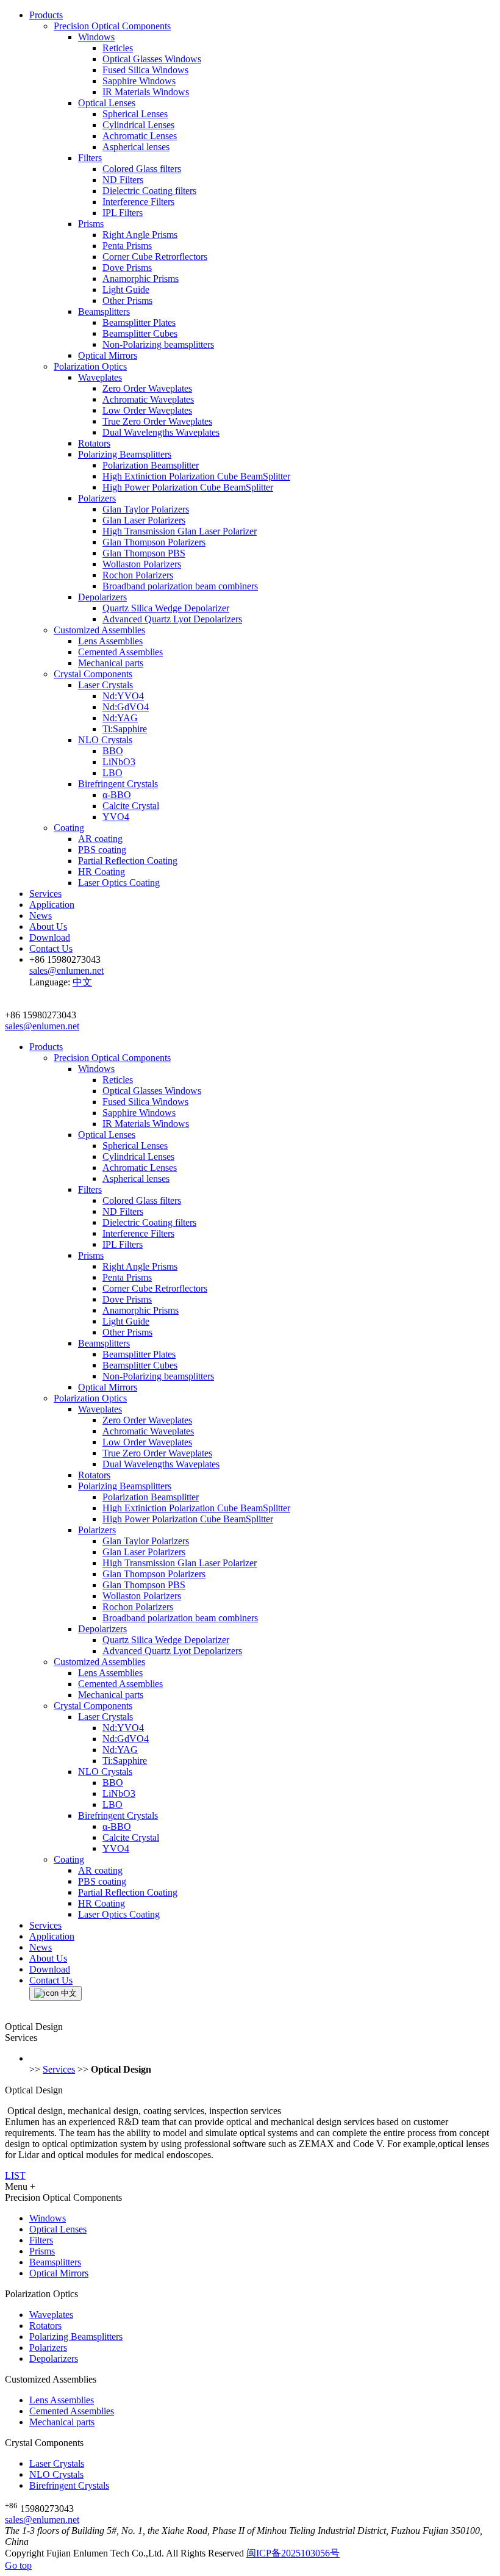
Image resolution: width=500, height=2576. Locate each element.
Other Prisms (127, 300)
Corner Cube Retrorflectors (155, 257)
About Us (48, 926)
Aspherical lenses (136, 147)
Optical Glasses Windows (152, 59)
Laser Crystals (105, 685)
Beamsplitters (104, 311)
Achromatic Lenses (140, 136)
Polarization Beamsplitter (151, 465)
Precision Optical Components (112, 26)
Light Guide (126, 290)
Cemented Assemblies (120, 652)
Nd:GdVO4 (126, 707)
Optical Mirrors (108, 355)
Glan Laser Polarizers (144, 520)
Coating (69, 828)
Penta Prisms (127, 246)
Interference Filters (138, 202)
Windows (96, 37)
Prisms (91, 224)
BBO (113, 751)
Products (46, 15)
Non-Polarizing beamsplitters (158, 344)
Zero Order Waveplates (147, 388)
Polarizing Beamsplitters (125, 454)
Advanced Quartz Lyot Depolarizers (172, 619)
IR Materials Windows (146, 92)
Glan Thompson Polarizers (154, 542)
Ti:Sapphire (125, 729)
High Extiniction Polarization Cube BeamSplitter (196, 476)
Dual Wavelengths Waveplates (161, 432)
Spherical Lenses (135, 114)
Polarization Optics (90, 366)
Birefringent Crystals (118, 784)
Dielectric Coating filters (149, 191)
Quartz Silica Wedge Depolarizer (166, 608)
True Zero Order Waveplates (157, 421)
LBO (112, 773)
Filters (90, 158)
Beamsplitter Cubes (140, 333)
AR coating (100, 839)
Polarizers (97, 498)
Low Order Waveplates (147, 410)
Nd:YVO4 (123, 696)
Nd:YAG (120, 718)
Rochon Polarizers (138, 575)
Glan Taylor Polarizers (146, 509)
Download (50, 937)
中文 (82, 982)
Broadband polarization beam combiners (180, 586)
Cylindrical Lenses (138, 125)
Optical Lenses (107, 103)
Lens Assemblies (110, 641)
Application (52, 905)
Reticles (118, 48)
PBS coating (102, 850)
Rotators (94, 443)
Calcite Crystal (131, 806)
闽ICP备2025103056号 (293, 2553)
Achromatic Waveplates (148, 399)
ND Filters (123, 180)
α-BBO (117, 795)
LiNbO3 (119, 762)
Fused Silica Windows (145, 70)
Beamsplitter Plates (139, 322)
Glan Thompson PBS (144, 553)
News (41, 916)
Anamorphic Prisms (141, 279)
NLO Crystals (105, 740)
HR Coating (102, 872)
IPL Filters (123, 213)
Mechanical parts (111, 663)
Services (45, 894)
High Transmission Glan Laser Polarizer (180, 531)
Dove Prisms (127, 268)
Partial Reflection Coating (128, 861)
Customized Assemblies (99, 630)
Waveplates (100, 377)
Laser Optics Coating (119, 883)
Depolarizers (102, 597)
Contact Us (51, 948)
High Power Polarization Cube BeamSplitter (188, 487)
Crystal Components (93, 674)
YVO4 (116, 817)
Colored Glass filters (142, 169)
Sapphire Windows (139, 81)
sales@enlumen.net (42, 2520)
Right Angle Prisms (140, 235)
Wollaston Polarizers (142, 564)
